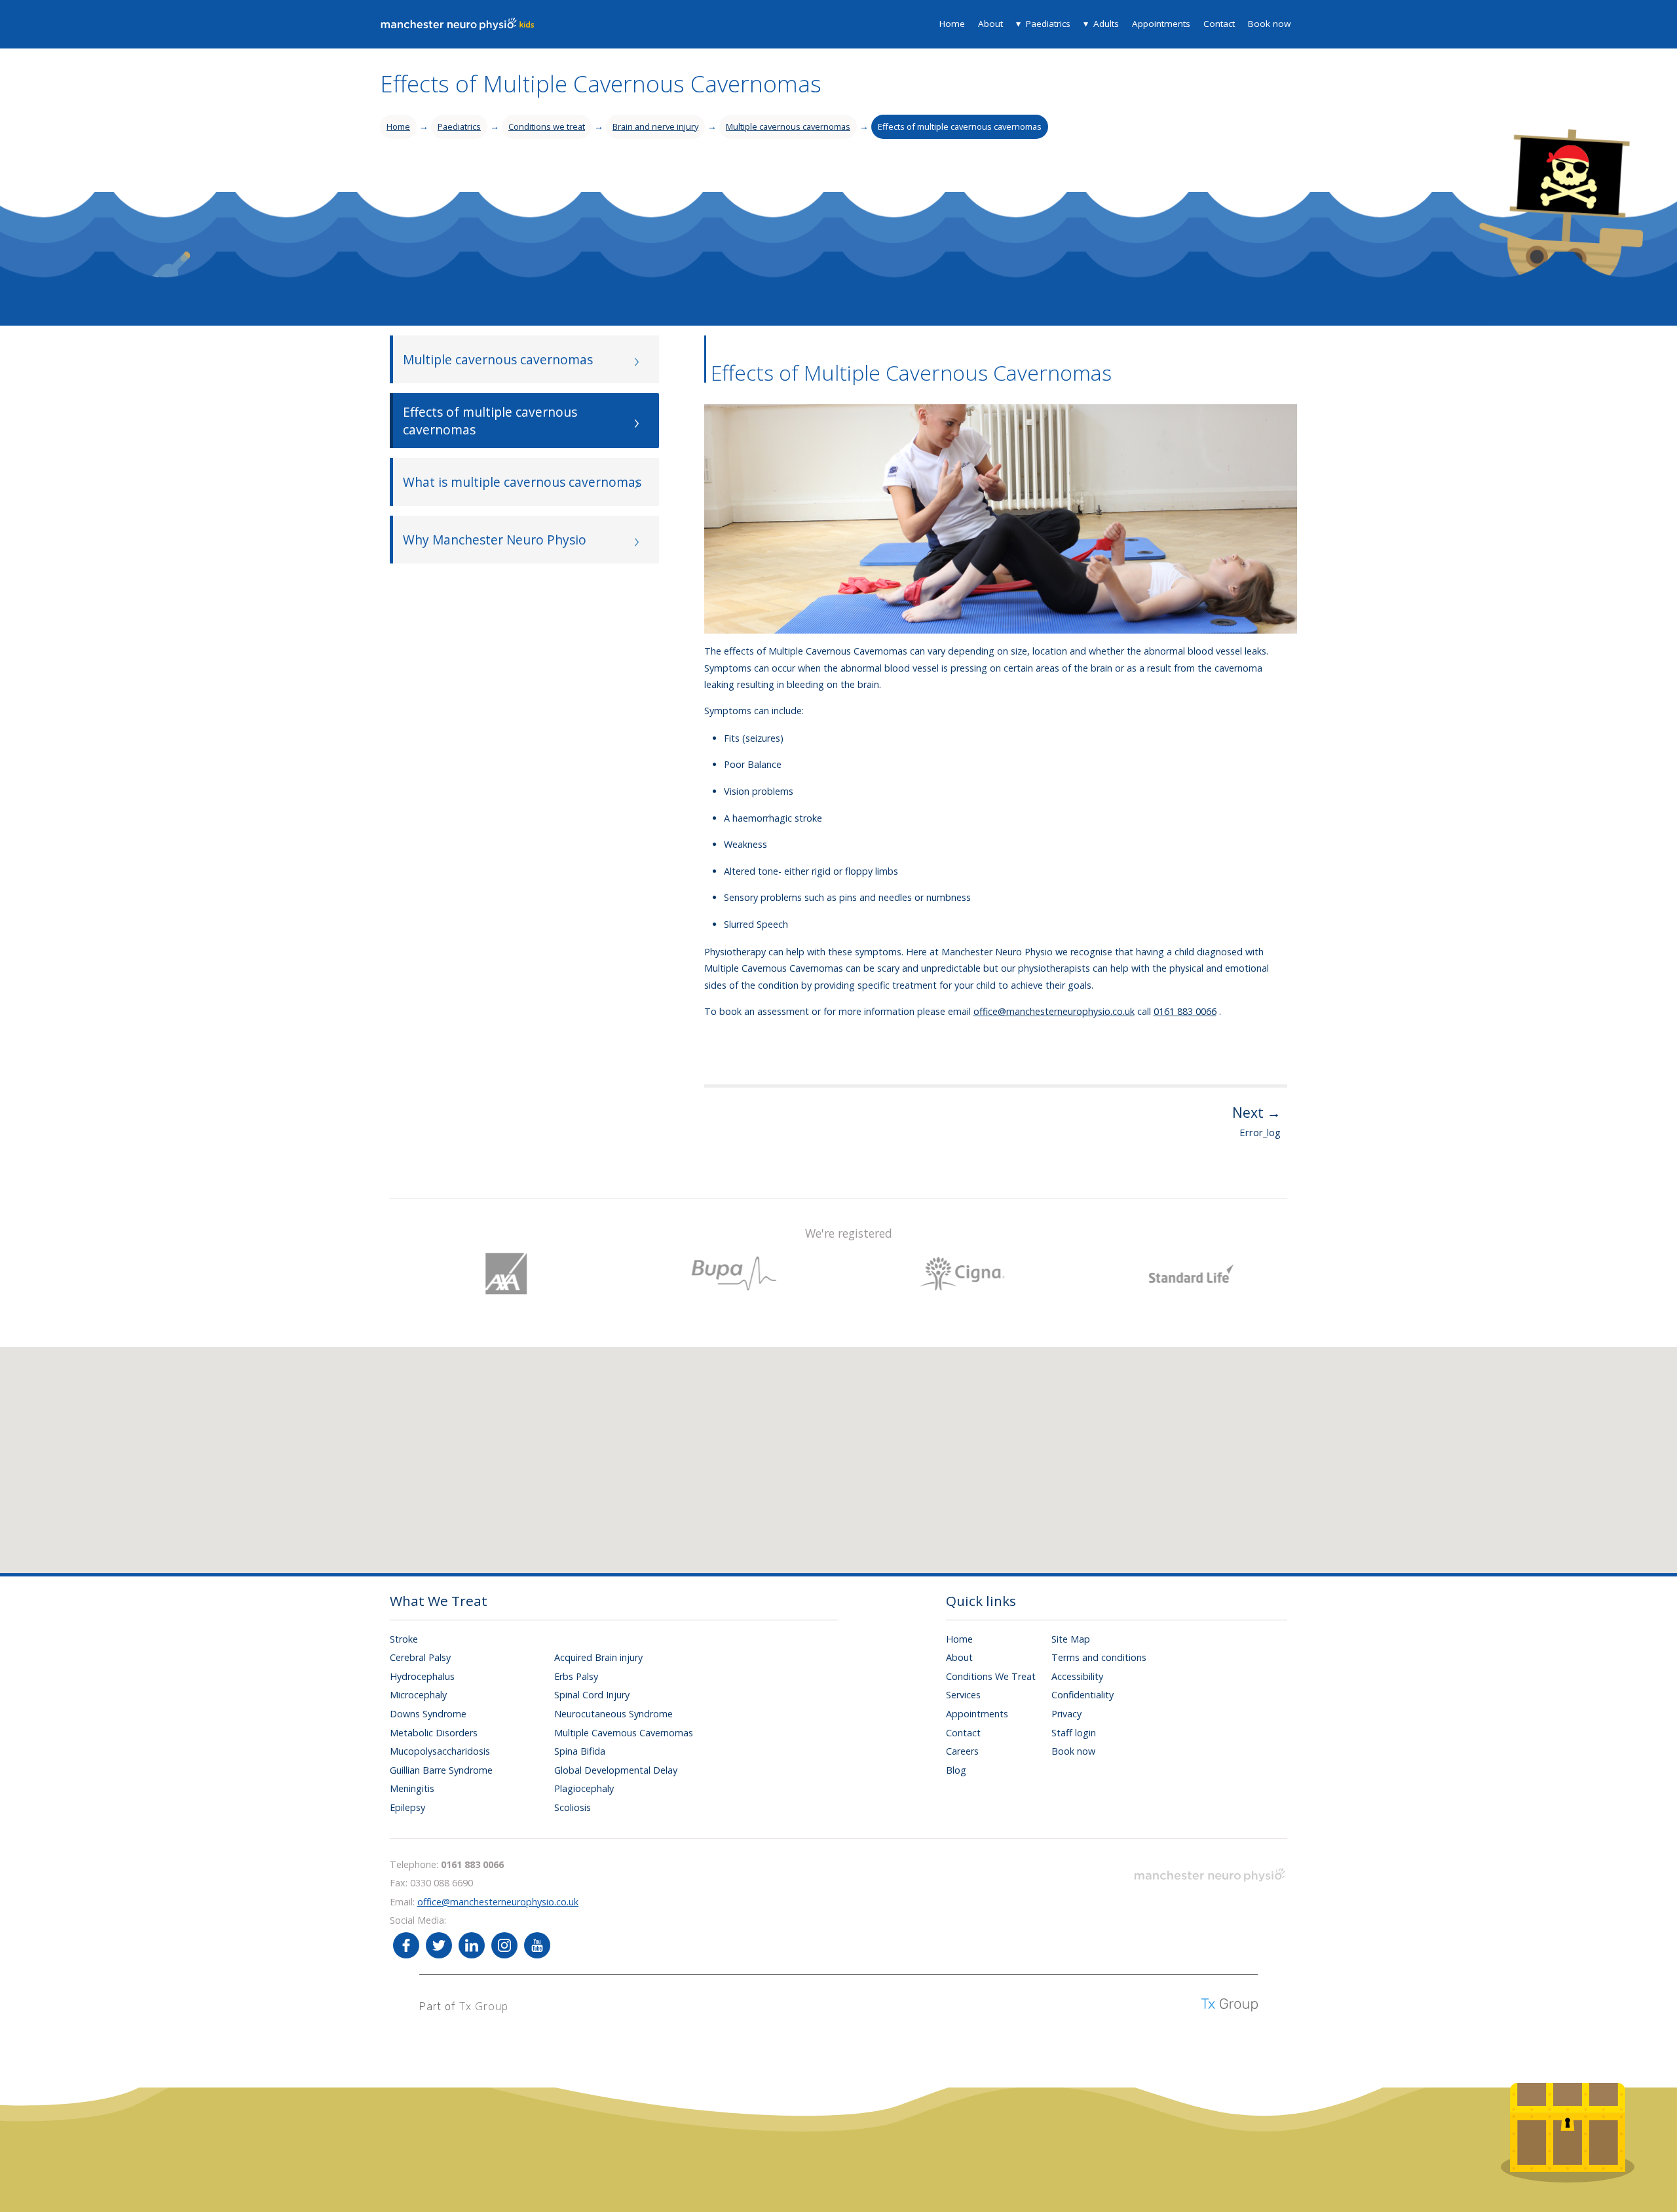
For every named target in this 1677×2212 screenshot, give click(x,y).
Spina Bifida (580, 1751)
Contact (1219, 24)
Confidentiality (1083, 1695)
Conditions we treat (547, 126)
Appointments (1161, 24)
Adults (1106, 24)
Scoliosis (573, 1807)
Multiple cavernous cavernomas (788, 126)
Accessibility (1077, 1676)
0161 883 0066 (1185, 1011)
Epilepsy (407, 1807)
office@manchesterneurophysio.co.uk (1054, 1011)
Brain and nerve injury (655, 126)
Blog (956, 1770)
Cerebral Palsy (420, 1657)
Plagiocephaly (584, 1788)
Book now (1269, 24)
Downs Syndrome (428, 1714)
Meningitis (412, 1788)
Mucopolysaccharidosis (440, 1751)
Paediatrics (1048, 24)
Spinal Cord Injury (592, 1695)
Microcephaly (418, 1695)
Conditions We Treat (991, 1676)
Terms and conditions (1099, 1657)
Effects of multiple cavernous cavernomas (960, 126)
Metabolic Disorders (434, 1733)
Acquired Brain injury (598, 1657)
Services (963, 1695)
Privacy (1066, 1714)
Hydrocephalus (422, 1676)
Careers (962, 1751)
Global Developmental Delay (616, 1770)
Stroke (404, 1639)
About (990, 24)
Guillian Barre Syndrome (441, 1770)
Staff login (1074, 1733)
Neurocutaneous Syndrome (613, 1714)
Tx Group (484, 2006)
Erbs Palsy (576, 1676)
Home (952, 24)
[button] (858, 1448)
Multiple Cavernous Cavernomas (624, 1733)
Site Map (1071, 1639)
